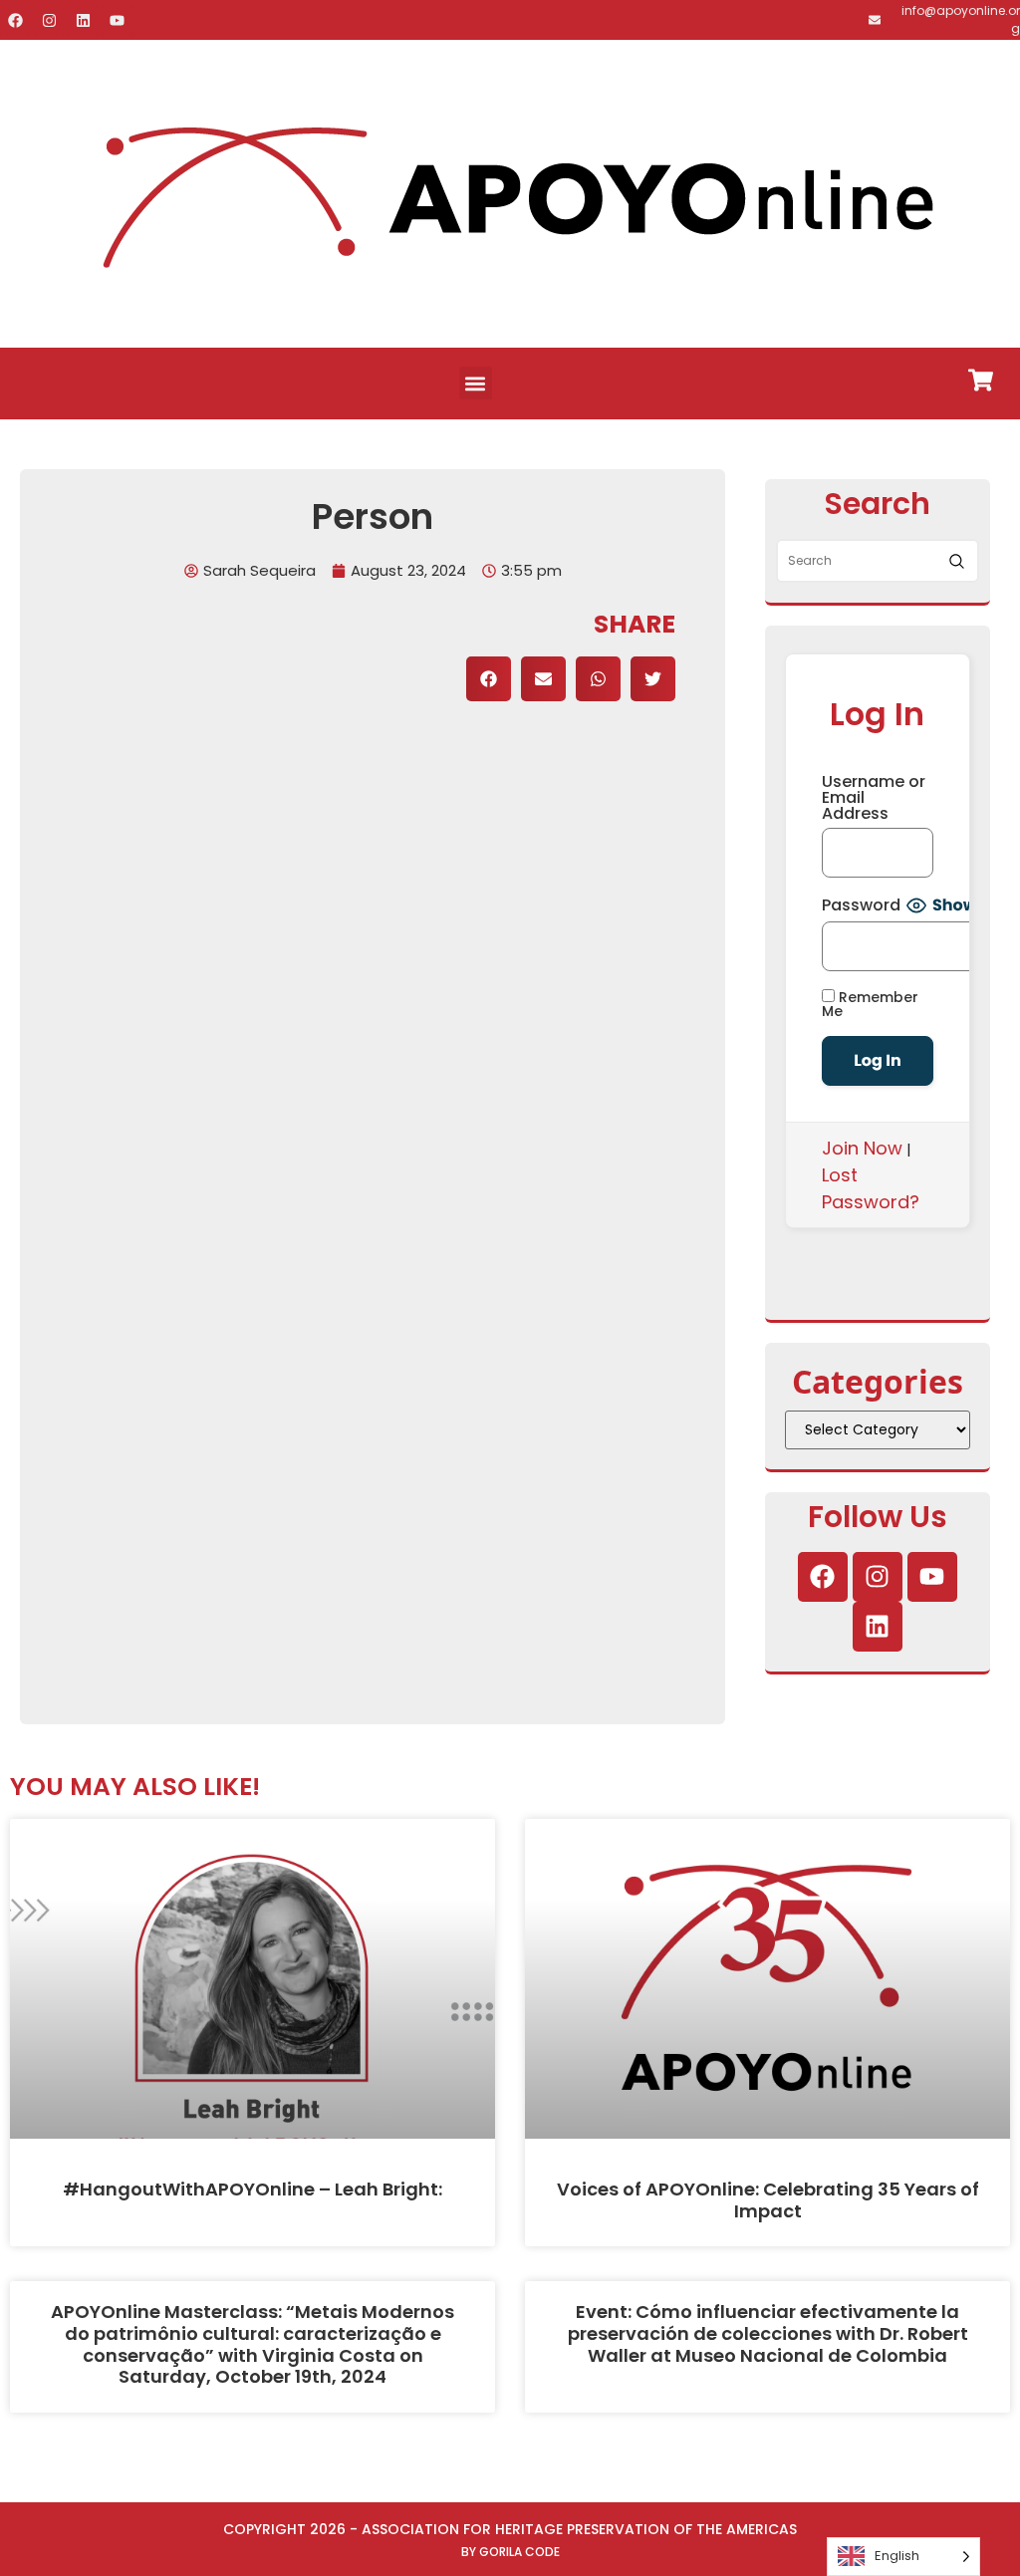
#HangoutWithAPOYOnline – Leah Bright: (253, 2189)
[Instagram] (49, 20)
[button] (476, 383)
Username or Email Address (874, 798)
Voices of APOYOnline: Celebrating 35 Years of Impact (768, 2200)
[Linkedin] (83, 20)
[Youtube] (117, 20)
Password (861, 905)
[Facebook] (15, 20)
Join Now (862, 1148)
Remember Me (870, 1004)
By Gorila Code (510, 2552)
